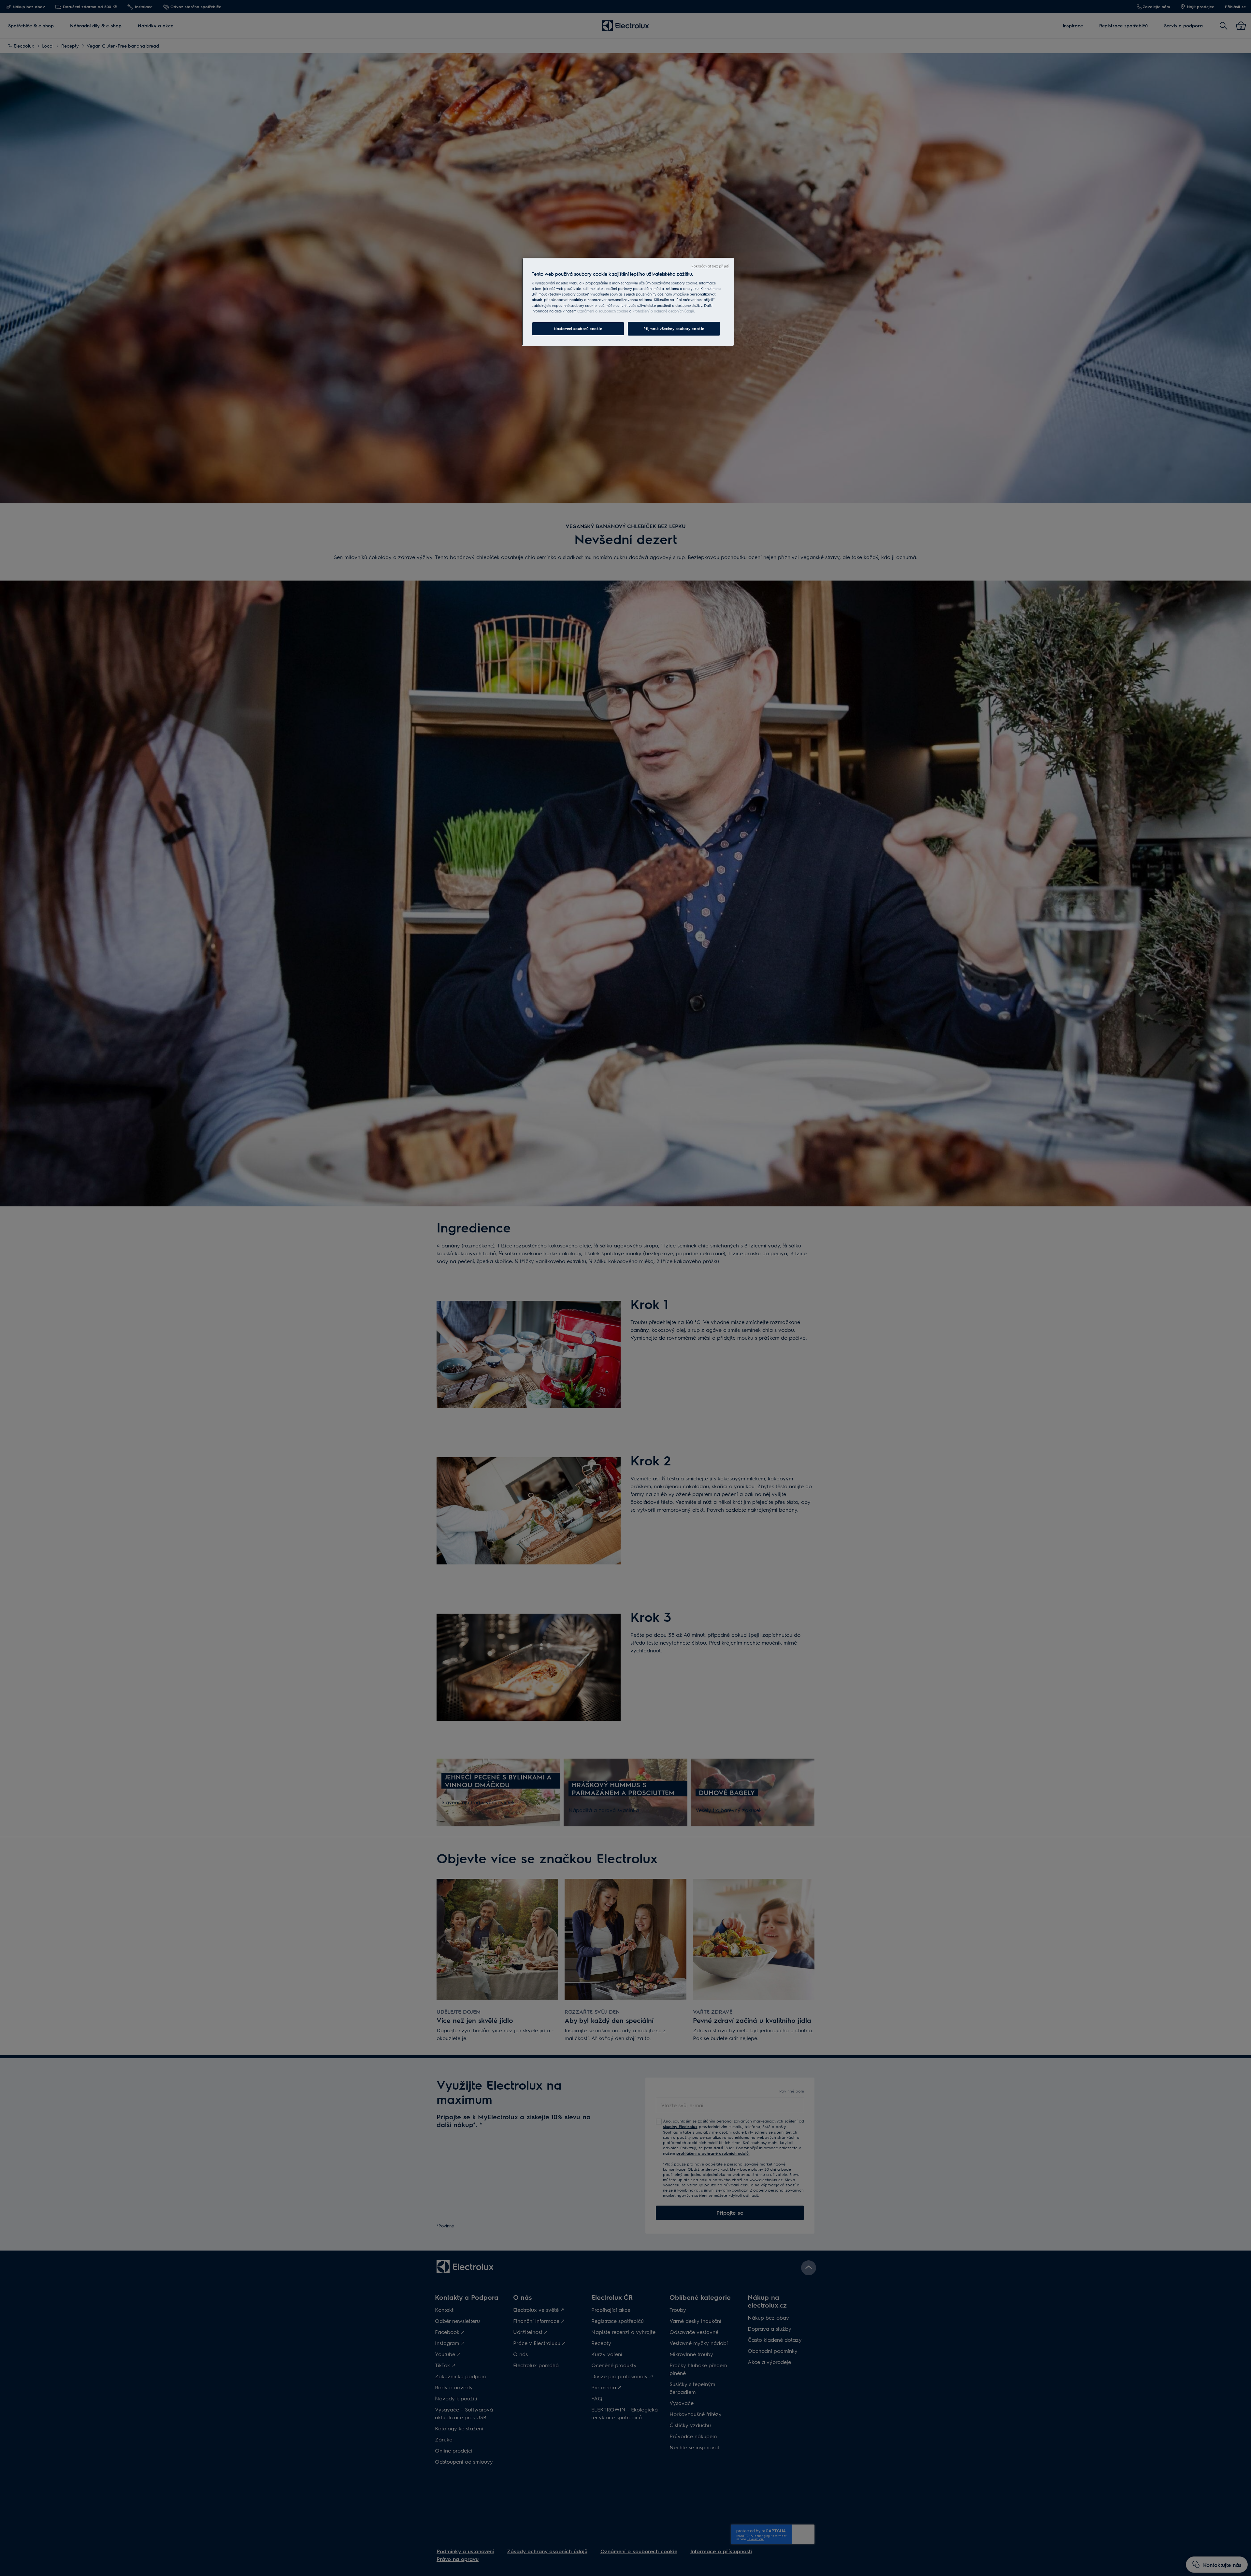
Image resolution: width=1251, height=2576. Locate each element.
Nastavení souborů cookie (578, 329)
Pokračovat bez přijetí (710, 266)
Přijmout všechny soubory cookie (674, 329)
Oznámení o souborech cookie (603, 311)
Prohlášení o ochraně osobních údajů (663, 311)
